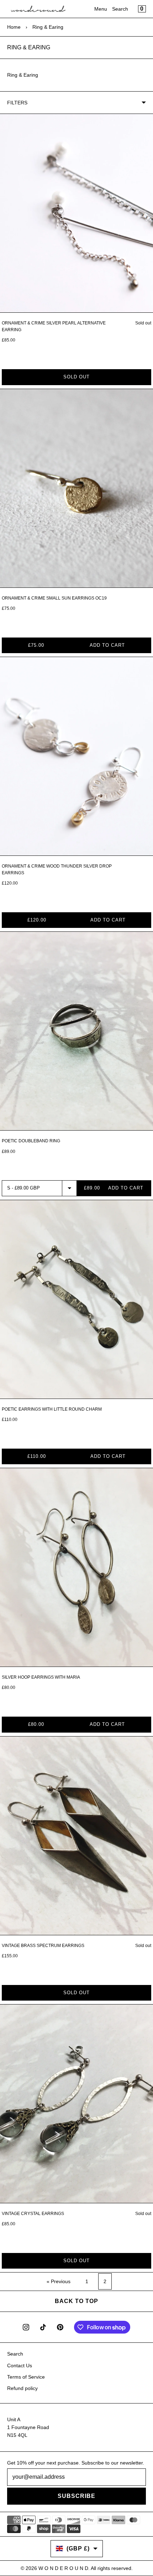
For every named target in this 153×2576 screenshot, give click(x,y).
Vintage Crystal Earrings (33, 2214)
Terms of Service (26, 2377)
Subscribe (76, 2496)
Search (120, 9)
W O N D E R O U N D (63, 2568)
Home (14, 27)
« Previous (59, 2281)
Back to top (76, 2301)
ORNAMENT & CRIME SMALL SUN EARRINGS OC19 (54, 598)
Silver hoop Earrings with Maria (41, 1677)
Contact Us (20, 2366)
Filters (17, 103)
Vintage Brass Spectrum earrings (43, 1946)
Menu (101, 9)
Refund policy (22, 2388)
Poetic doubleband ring (31, 1141)
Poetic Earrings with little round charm (52, 1409)
